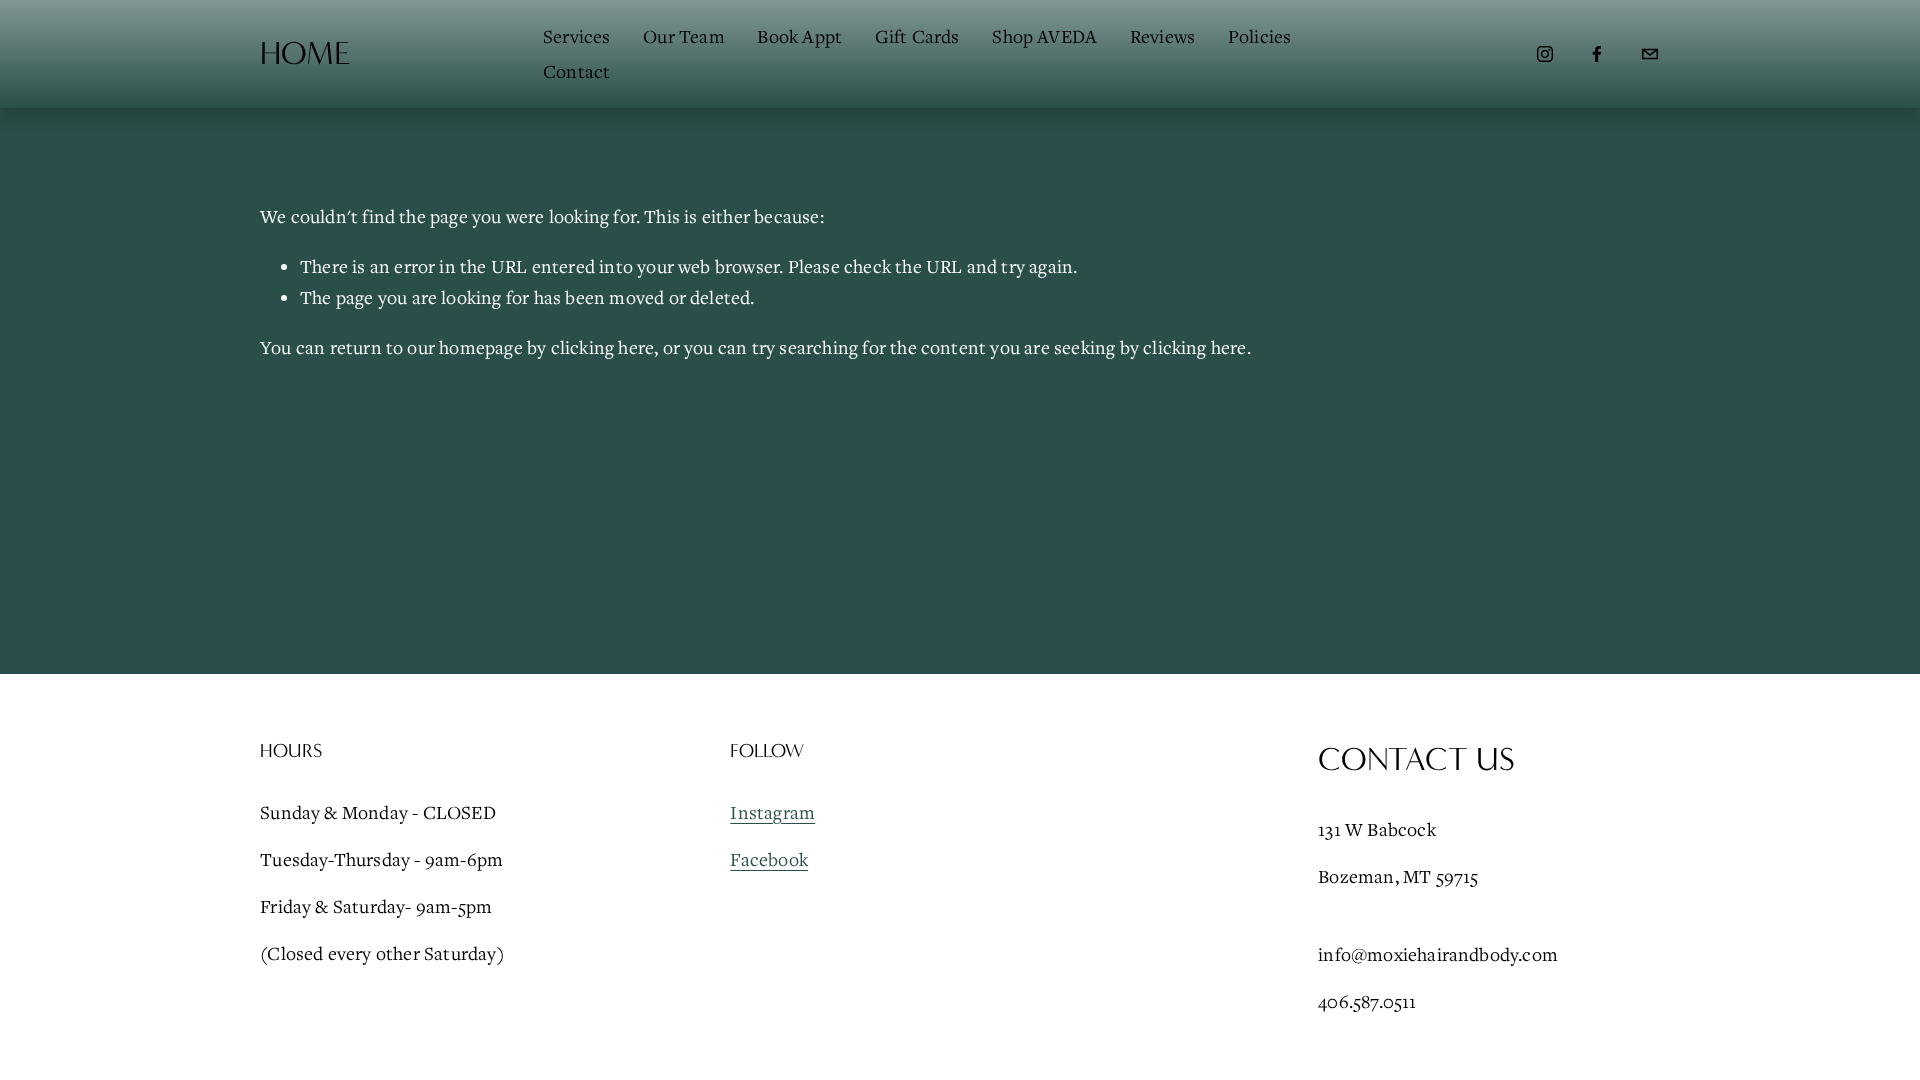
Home (305, 53)
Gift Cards (917, 36)
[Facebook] (1597, 54)
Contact (576, 71)
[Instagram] (1545, 54)
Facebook (769, 859)
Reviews (1162, 36)
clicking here (603, 347)
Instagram (772, 812)
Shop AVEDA (1044, 36)
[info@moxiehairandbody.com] (1650, 54)
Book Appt (799, 36)
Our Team (684, 36)
